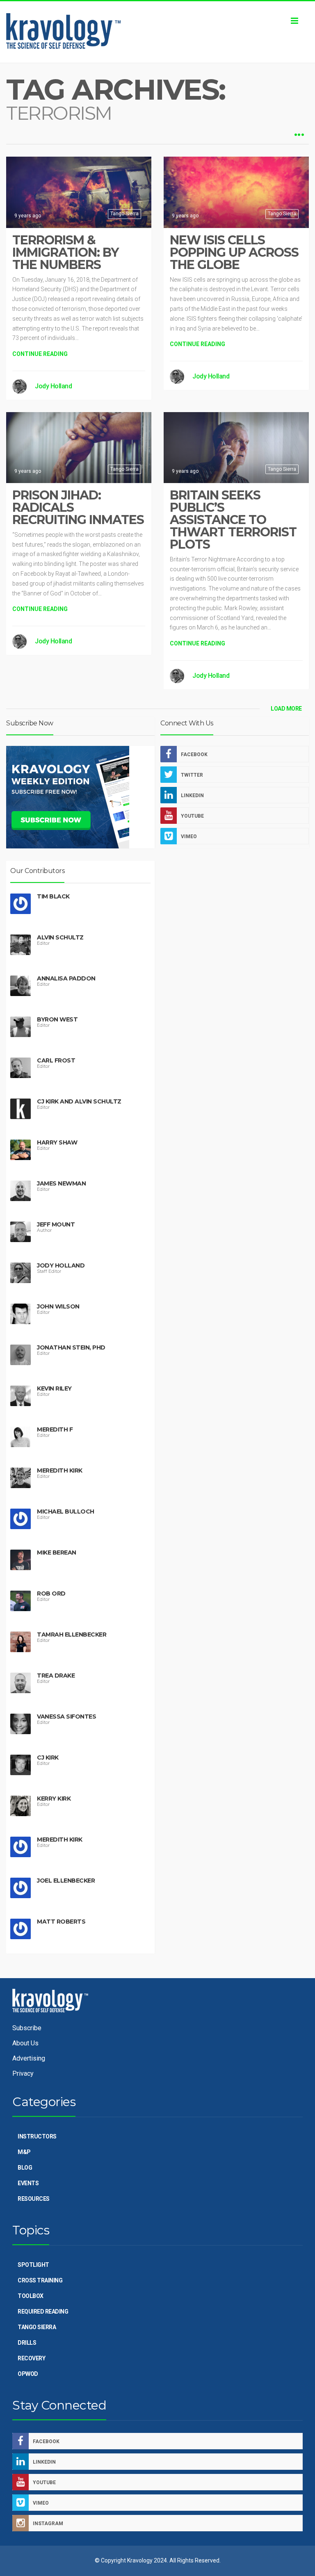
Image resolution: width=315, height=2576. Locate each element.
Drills (27, 2343)
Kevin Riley (54, 1388)
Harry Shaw (57, 1142)
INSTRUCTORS (37, 2136)
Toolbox (31, 2296)
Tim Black (53, 896)
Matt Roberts (61, 1922)
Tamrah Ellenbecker (72, 1635)
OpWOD (28, 2374)
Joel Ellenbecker (66, 1881)
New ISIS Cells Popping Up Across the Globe (234, 252)
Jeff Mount (56, 1224)
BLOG (25, 2168)
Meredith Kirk (60, 1470)
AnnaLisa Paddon (66, 978)
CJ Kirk (48, 1758)
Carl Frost (56, 1060)
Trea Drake (56, 1676)
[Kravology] (157, 32)
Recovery (31, 2358)
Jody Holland (53, 386)
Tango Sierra (124, 214)
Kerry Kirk (54, 1799)
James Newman (61, 1183)
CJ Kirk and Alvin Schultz (79, 1101)
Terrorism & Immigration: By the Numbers (65, 252)
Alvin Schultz (60, 937)
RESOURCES (34, 2199)
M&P (24, 2152)
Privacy (23, 2073)
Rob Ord (51, 1593)
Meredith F (55, 1429)
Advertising (29, 2058)
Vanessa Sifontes (66, 1717)
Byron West (57, 1019)
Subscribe (27, 2028)
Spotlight (33, 2265)
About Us (25, 2043)
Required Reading (43, 2312)
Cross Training (40, 2280)
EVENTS (28, 2183)
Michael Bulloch (66, 1511)
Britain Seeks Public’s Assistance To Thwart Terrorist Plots (233, 520)
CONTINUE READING (40, 354)
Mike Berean (57, 1552)
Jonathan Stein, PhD (71, 1347)
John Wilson (58, 1306)
